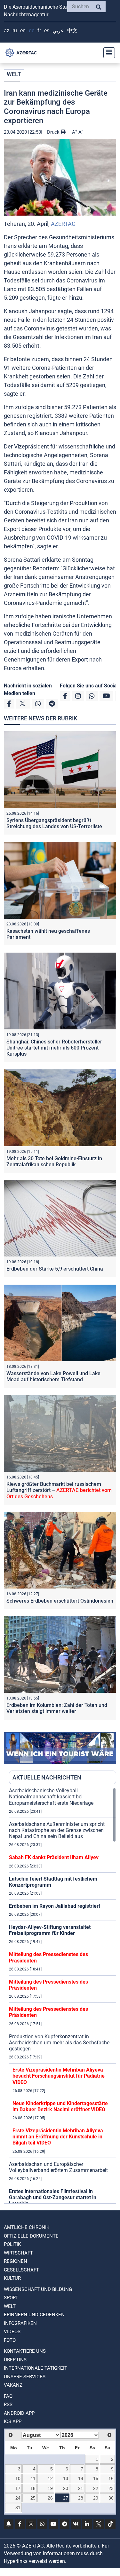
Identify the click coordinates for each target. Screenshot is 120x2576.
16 (111, 2478)
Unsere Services (25, 2377)
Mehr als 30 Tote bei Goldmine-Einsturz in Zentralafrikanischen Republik (54, 1161)
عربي (58, 31)
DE (32, 31)
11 (33, 2478)
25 (33, 2498)
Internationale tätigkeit (36, 2368)
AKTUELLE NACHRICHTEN (47, 1777)
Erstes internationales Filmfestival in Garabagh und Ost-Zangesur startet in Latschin (53, 2197)
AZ (7, 31)
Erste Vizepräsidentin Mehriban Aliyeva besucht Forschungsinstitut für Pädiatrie (59, 2076)
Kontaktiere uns (25, 2351)
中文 (72, 31)
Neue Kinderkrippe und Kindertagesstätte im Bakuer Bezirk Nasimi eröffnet (60, 2106)
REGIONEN (16, 2261)
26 (50, 2498)
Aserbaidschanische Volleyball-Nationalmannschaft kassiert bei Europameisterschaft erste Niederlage (51, 1797)
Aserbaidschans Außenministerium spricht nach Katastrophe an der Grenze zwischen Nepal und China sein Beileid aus (57, 1830)
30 (111, 2498)
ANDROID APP (19, 2413)
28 (81, 2498)
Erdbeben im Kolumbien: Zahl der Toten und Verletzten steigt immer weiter (57, 1708)
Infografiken (20, 2323)
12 (50, 2478)
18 (33, 2488)
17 (18, 2488)
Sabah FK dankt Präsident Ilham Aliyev (54, 1857)
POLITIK (12, 2244)
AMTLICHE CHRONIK (27, 2227)
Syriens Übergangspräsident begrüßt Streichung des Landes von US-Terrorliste (54, 823)
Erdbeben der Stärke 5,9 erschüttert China (55, 1269)
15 (96, 2478)
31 (18, 2508)
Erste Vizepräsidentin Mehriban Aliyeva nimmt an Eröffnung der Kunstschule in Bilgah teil (58, 2137)
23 (111, 2488)
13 (66, 2478)
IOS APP (13, 2421)
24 (18, 2498)
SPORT (11, 2298)
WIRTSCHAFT (18, 2253)
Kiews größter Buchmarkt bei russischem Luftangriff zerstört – (59, 1490)
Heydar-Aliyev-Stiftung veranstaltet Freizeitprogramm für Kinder (50, 1930)
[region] (63, 1995)
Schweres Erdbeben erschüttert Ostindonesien (60, 1601)
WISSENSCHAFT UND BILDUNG (38, 2289)
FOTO (10, 2340)
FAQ (8, 2396)
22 (96, 2488)
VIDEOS (12, 2332)
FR (39, 31)
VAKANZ (13, 2385)
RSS (8, 2405)
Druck (54, 132)
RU (15, 31)
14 (81, 2478)
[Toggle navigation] (107, 53)
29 (96, 2498)
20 (66, 2488)
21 (81, 2488)
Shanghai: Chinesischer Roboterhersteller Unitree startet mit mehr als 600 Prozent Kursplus (54, 1048)
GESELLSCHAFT (21, 2270)
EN (23, 31)
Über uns (15, 2360)
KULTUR (12, 2278)
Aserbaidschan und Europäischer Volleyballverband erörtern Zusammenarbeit (58, 2167)
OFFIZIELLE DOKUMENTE (31, 2236)
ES (47, 31)
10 (18, 2478)
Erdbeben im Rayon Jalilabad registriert (55, 1906)
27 (66, 2498)
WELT (14, 74)
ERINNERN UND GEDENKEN (34, 2315)
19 (50, 2488)
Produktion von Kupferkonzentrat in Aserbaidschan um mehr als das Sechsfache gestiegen (59, 2043)
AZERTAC (63, 224)
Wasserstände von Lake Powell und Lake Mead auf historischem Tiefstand (53, 1376)
